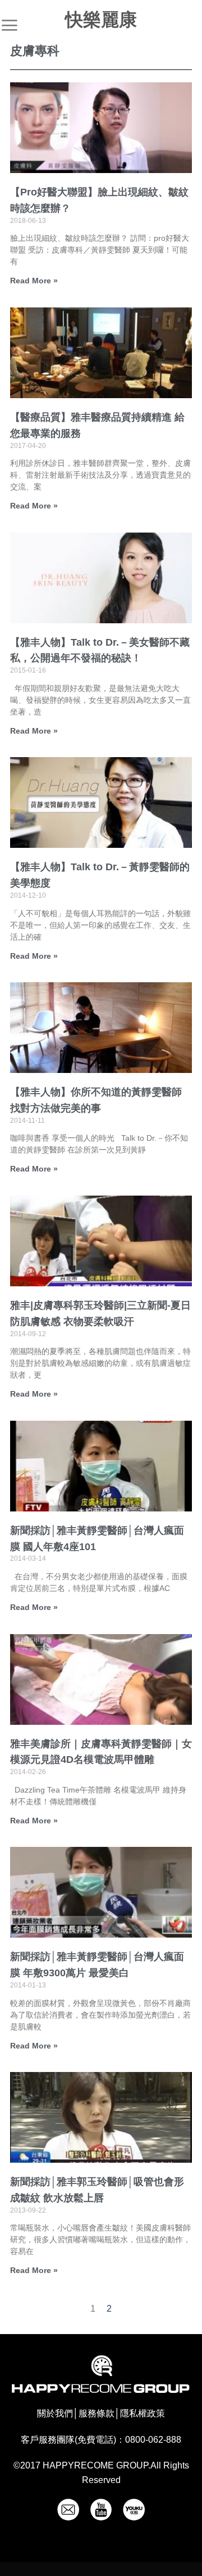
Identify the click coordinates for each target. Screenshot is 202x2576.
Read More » (34, 281)
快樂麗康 (101, 20)
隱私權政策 (143, 2413)
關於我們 (55, 2413)
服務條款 (97, 2413)
